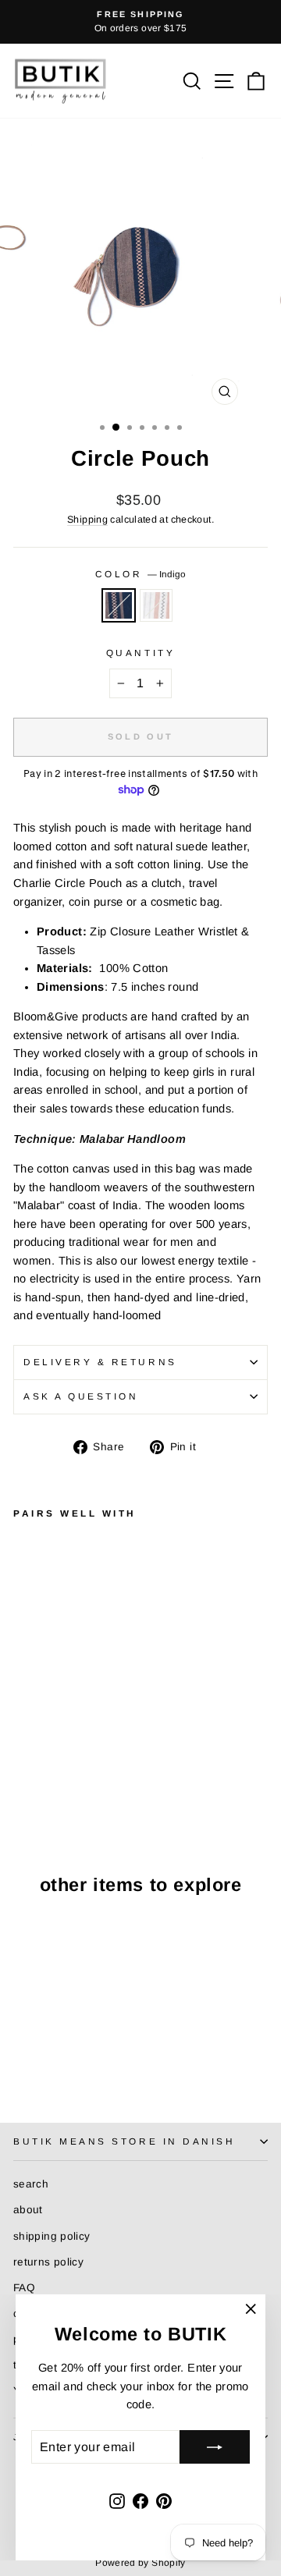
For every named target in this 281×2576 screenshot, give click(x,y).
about (28, 2210)
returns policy (48, 2262)
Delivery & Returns (100, 1362)
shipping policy (52, 2236)
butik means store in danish (124, 2141)
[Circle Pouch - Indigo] (22, 1767)
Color (140, 574)
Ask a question (81, 1396)
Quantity (140, 653)
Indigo (119, 605)
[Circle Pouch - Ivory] (40, 1767)
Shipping (87, 520)
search (31, 2184)
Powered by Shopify (140, 2563)
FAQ (24, 2288)
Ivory (156, 605)
